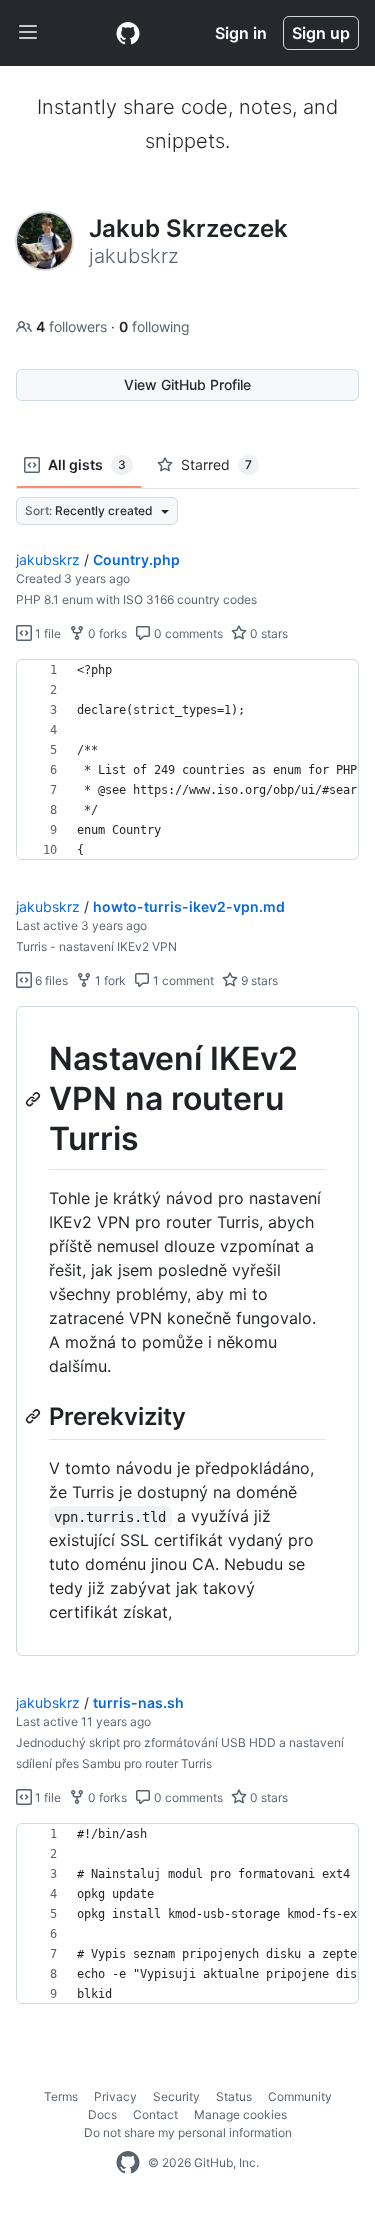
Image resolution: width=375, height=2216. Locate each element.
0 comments (187, 633)
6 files (50, 980)
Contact (155, 2114)
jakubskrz (48, 559)
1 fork (109, 980)
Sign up (321, 33)
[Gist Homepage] (128, 33)
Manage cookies (240, 2114)
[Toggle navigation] (28, 33)
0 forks (106, 633)
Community (300, 2096)
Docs (102, 2114)
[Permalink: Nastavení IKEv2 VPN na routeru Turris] (35, 1099)
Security (176, 2096)
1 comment (182, 980)
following (154, 326)
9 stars (258, 980)
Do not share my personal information (188, 2132)
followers (73, 326)
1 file (46, 633)
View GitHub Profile (187, 384)
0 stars (267, 633)
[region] (187, 760)
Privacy (115, 2096)
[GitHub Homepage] (128, 2163)
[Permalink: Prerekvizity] (35, 1416)
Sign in (241, 33)
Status (234, 2096)
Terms (61, 2096)
